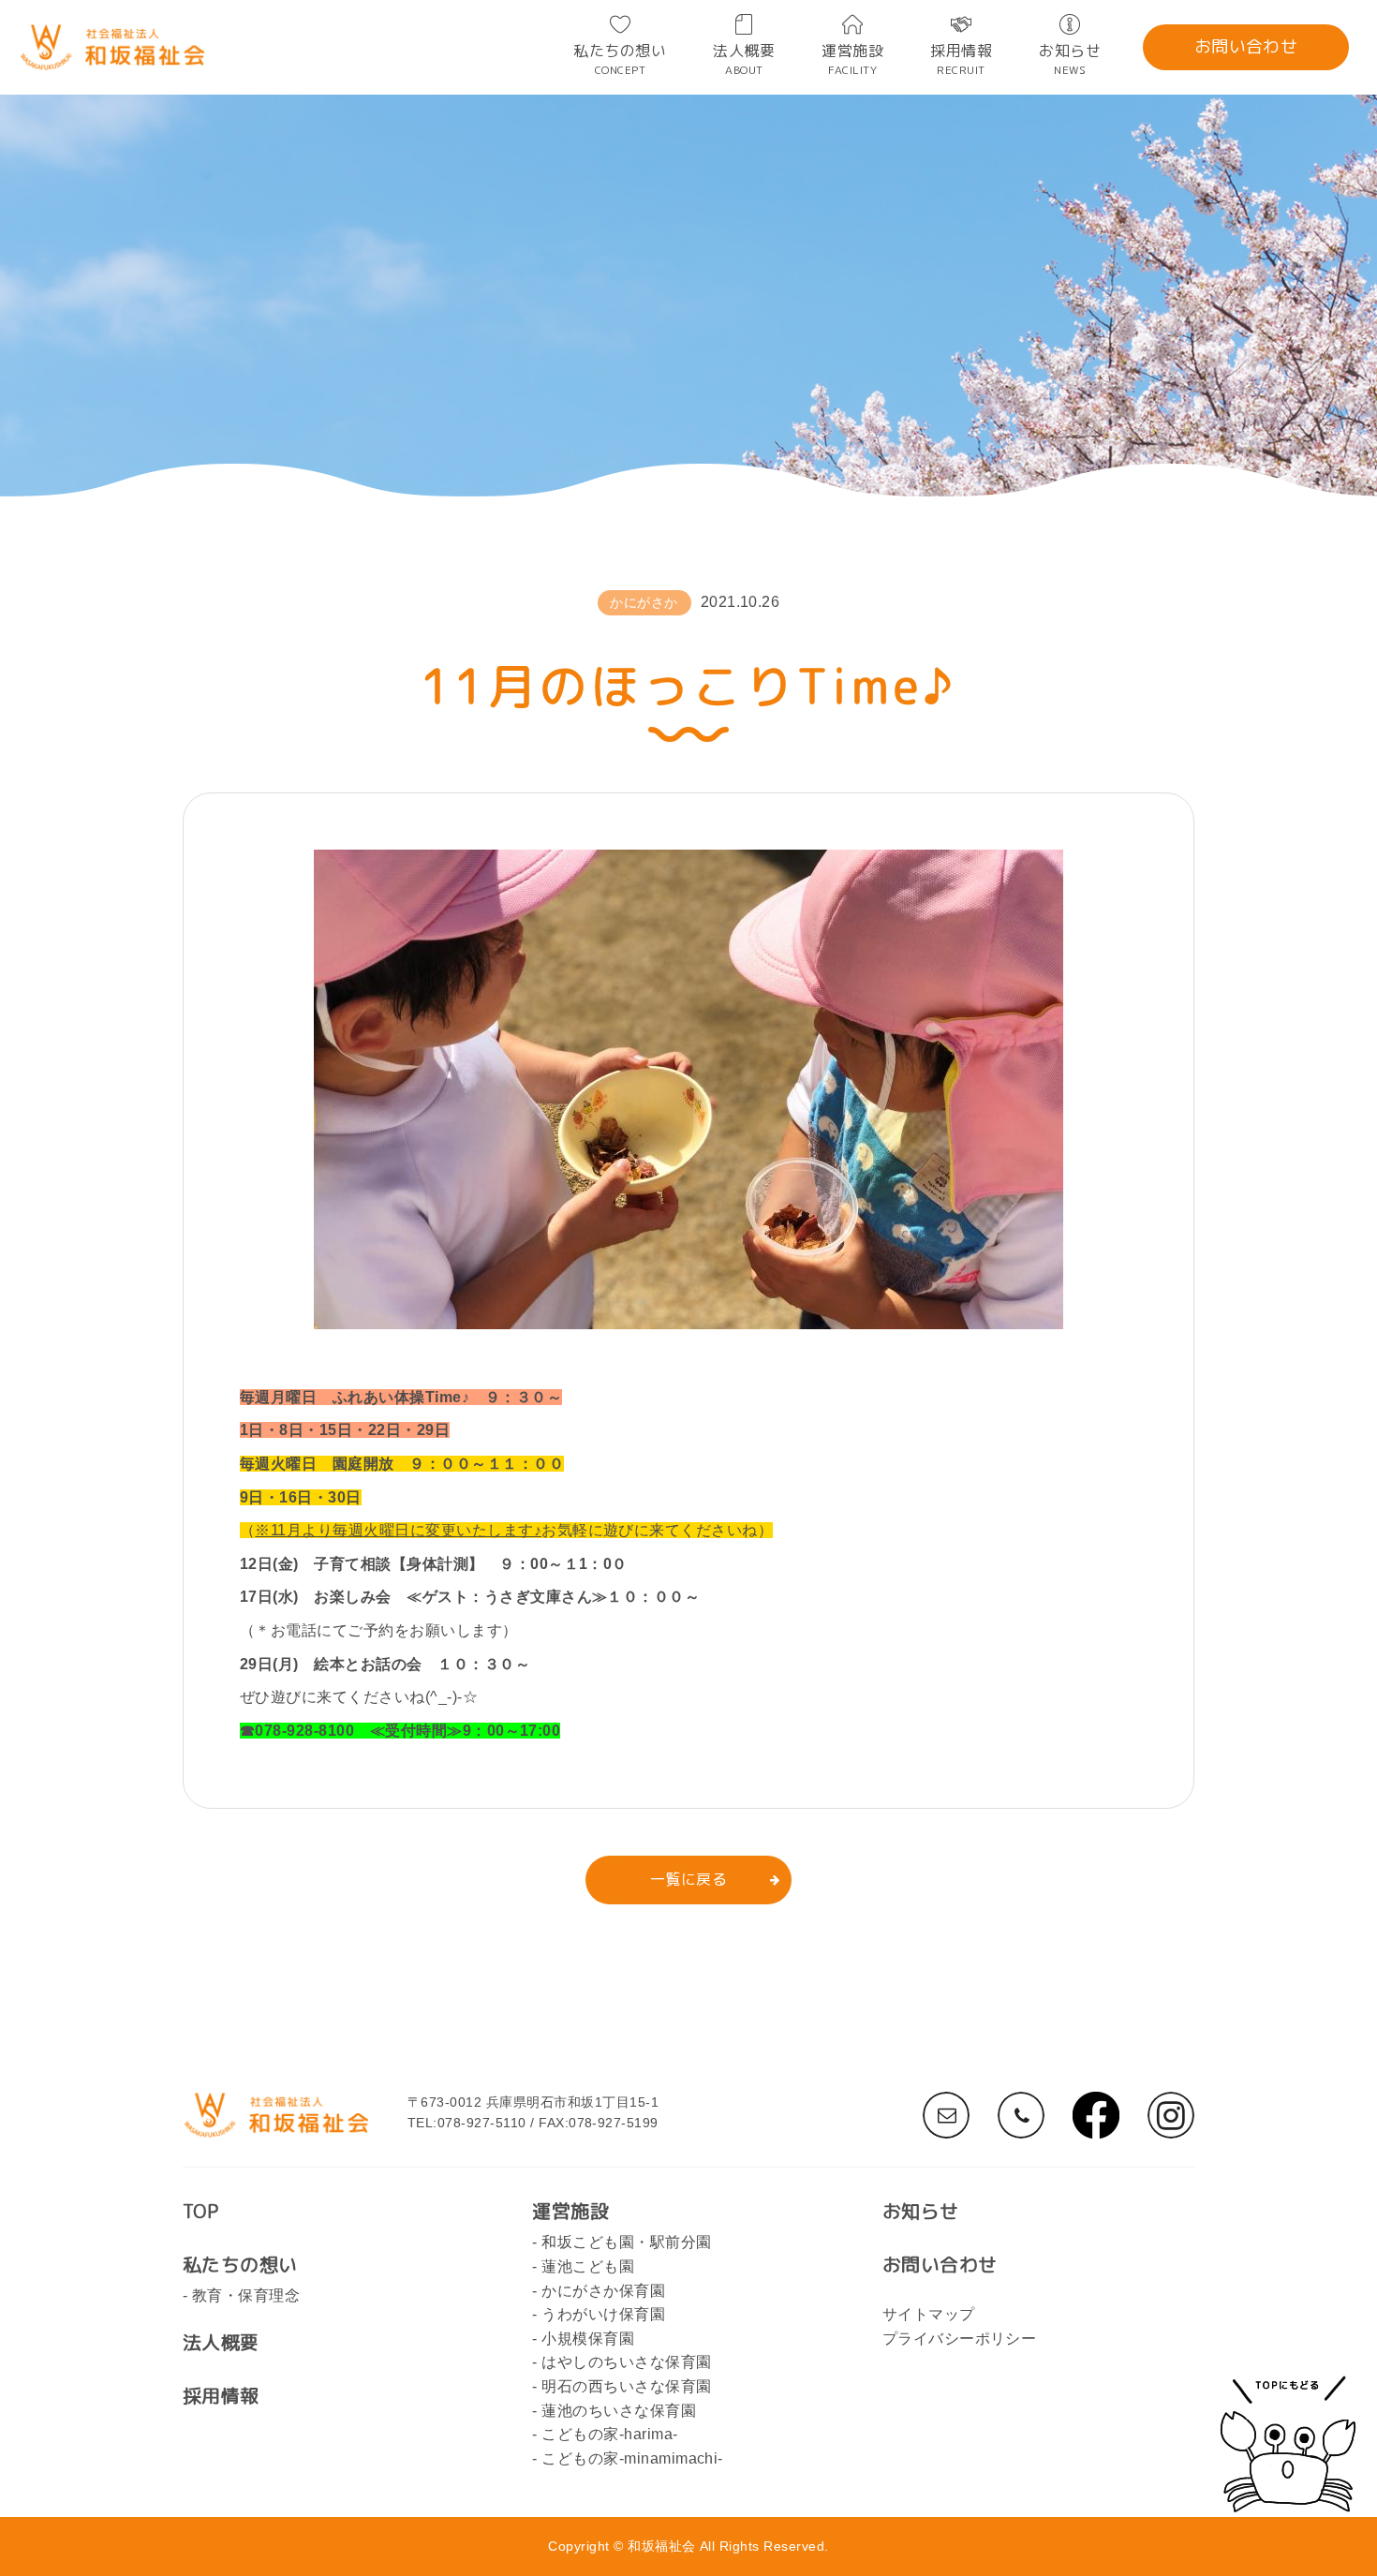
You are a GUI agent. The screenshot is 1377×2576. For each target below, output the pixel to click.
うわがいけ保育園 (603, 2314)
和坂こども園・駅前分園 (626, 2242)
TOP (200, 2211)
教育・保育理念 (246, 2295)
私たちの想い (620, 59)
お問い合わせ (1246, 46)
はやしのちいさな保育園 (626, 2362)
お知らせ (1070, 59)
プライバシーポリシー (960, 2339)
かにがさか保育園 (603, 2291)
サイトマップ (929, 2314)
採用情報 (961, 59)
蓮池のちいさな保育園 (619, 2411)
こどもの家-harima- (609, 2434)
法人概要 (744, 59)
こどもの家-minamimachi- (632, 2458)
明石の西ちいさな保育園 (626, 2386)
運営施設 (852, 59)
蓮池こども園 (588, 2266)
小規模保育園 (588, 2339)
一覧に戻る (688, 1879)
